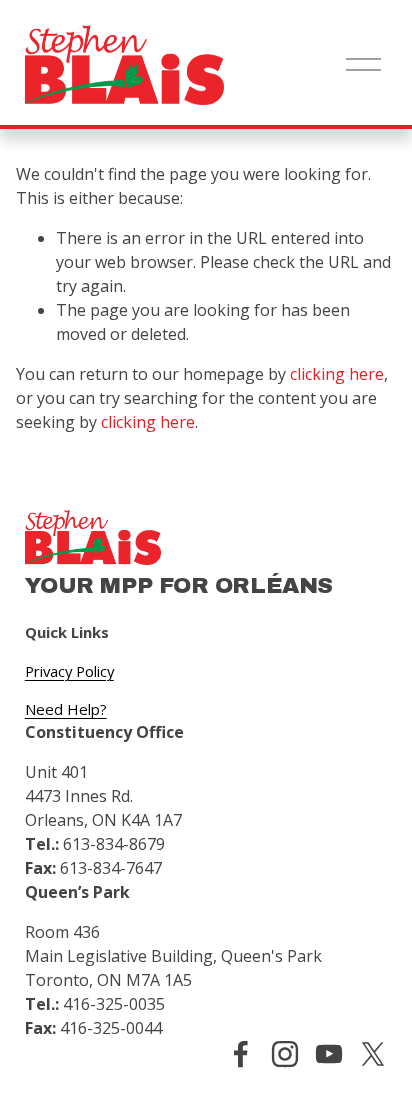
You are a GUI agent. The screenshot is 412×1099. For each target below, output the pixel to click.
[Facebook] (241, 1054)
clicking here (337, 374)
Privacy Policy (69, 671)
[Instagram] (285, 1054)
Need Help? (66, 709)
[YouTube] (329, 1054)
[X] (373, 1054)
